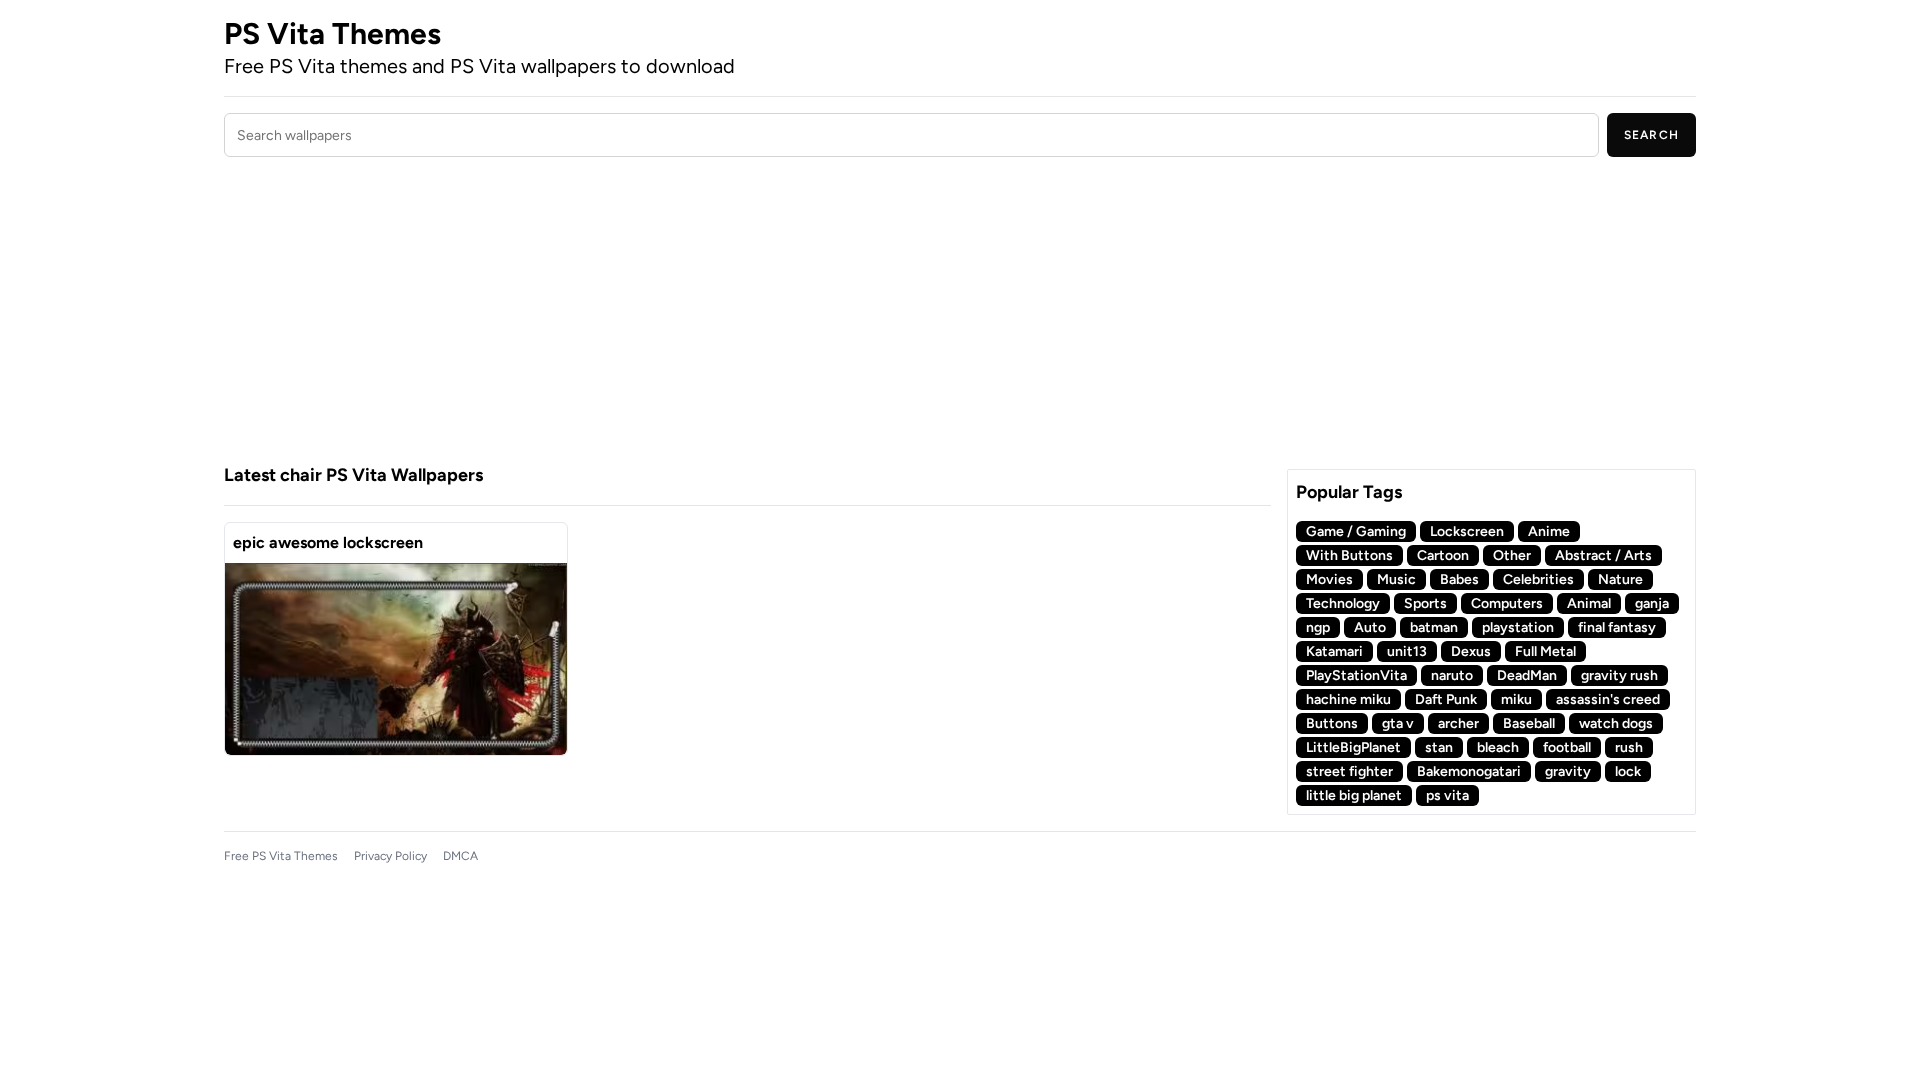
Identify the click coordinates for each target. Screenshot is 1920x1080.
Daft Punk (1446, 699)
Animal (1589, 603)
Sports (1425, 603)
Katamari (1334, 651)
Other (1512, 555)
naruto (1452, 675)
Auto (1370, 627)
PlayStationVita (1356, 675)
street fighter (1349, 771)
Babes (1459, 579)
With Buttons (1349, 555)
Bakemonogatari (1469, 771)
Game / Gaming (1356, 531)
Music (1396, 579)
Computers (1507, 603)
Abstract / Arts (1603, 555)
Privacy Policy (390, 856)
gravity (1568, 771)
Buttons (1332, 723)
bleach (1498, 747)
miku (1516, 699)
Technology (1343, 603)
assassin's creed (1608, 699)
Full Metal (1545, 651)
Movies (1329, 579)
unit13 (1407, 651)
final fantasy (1617, 627)
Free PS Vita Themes (281, 856)
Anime (1549, 531)
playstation (1518, 627)
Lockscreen (1467, 531)
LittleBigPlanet (1353, 747)
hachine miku (1348, 699)
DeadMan (1527, 675)
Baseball (1529, 723)
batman (1434, 627)
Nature (1620, 579)
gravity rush (1619, 675)
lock (1628, 771)
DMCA (460, 856)
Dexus (1471, 651)
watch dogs (1616, 723)
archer (1458, 723)
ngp (1318, 627)
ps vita (1447, 795)
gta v (1398, 723)
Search (1651, 135)
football (1567, 747)
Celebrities (1538, 579)
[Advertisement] (747, 313)
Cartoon (1443, 555)
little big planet (1354, 795)
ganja (1652, 603)
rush (1629, 747)
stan (1439, 747)
